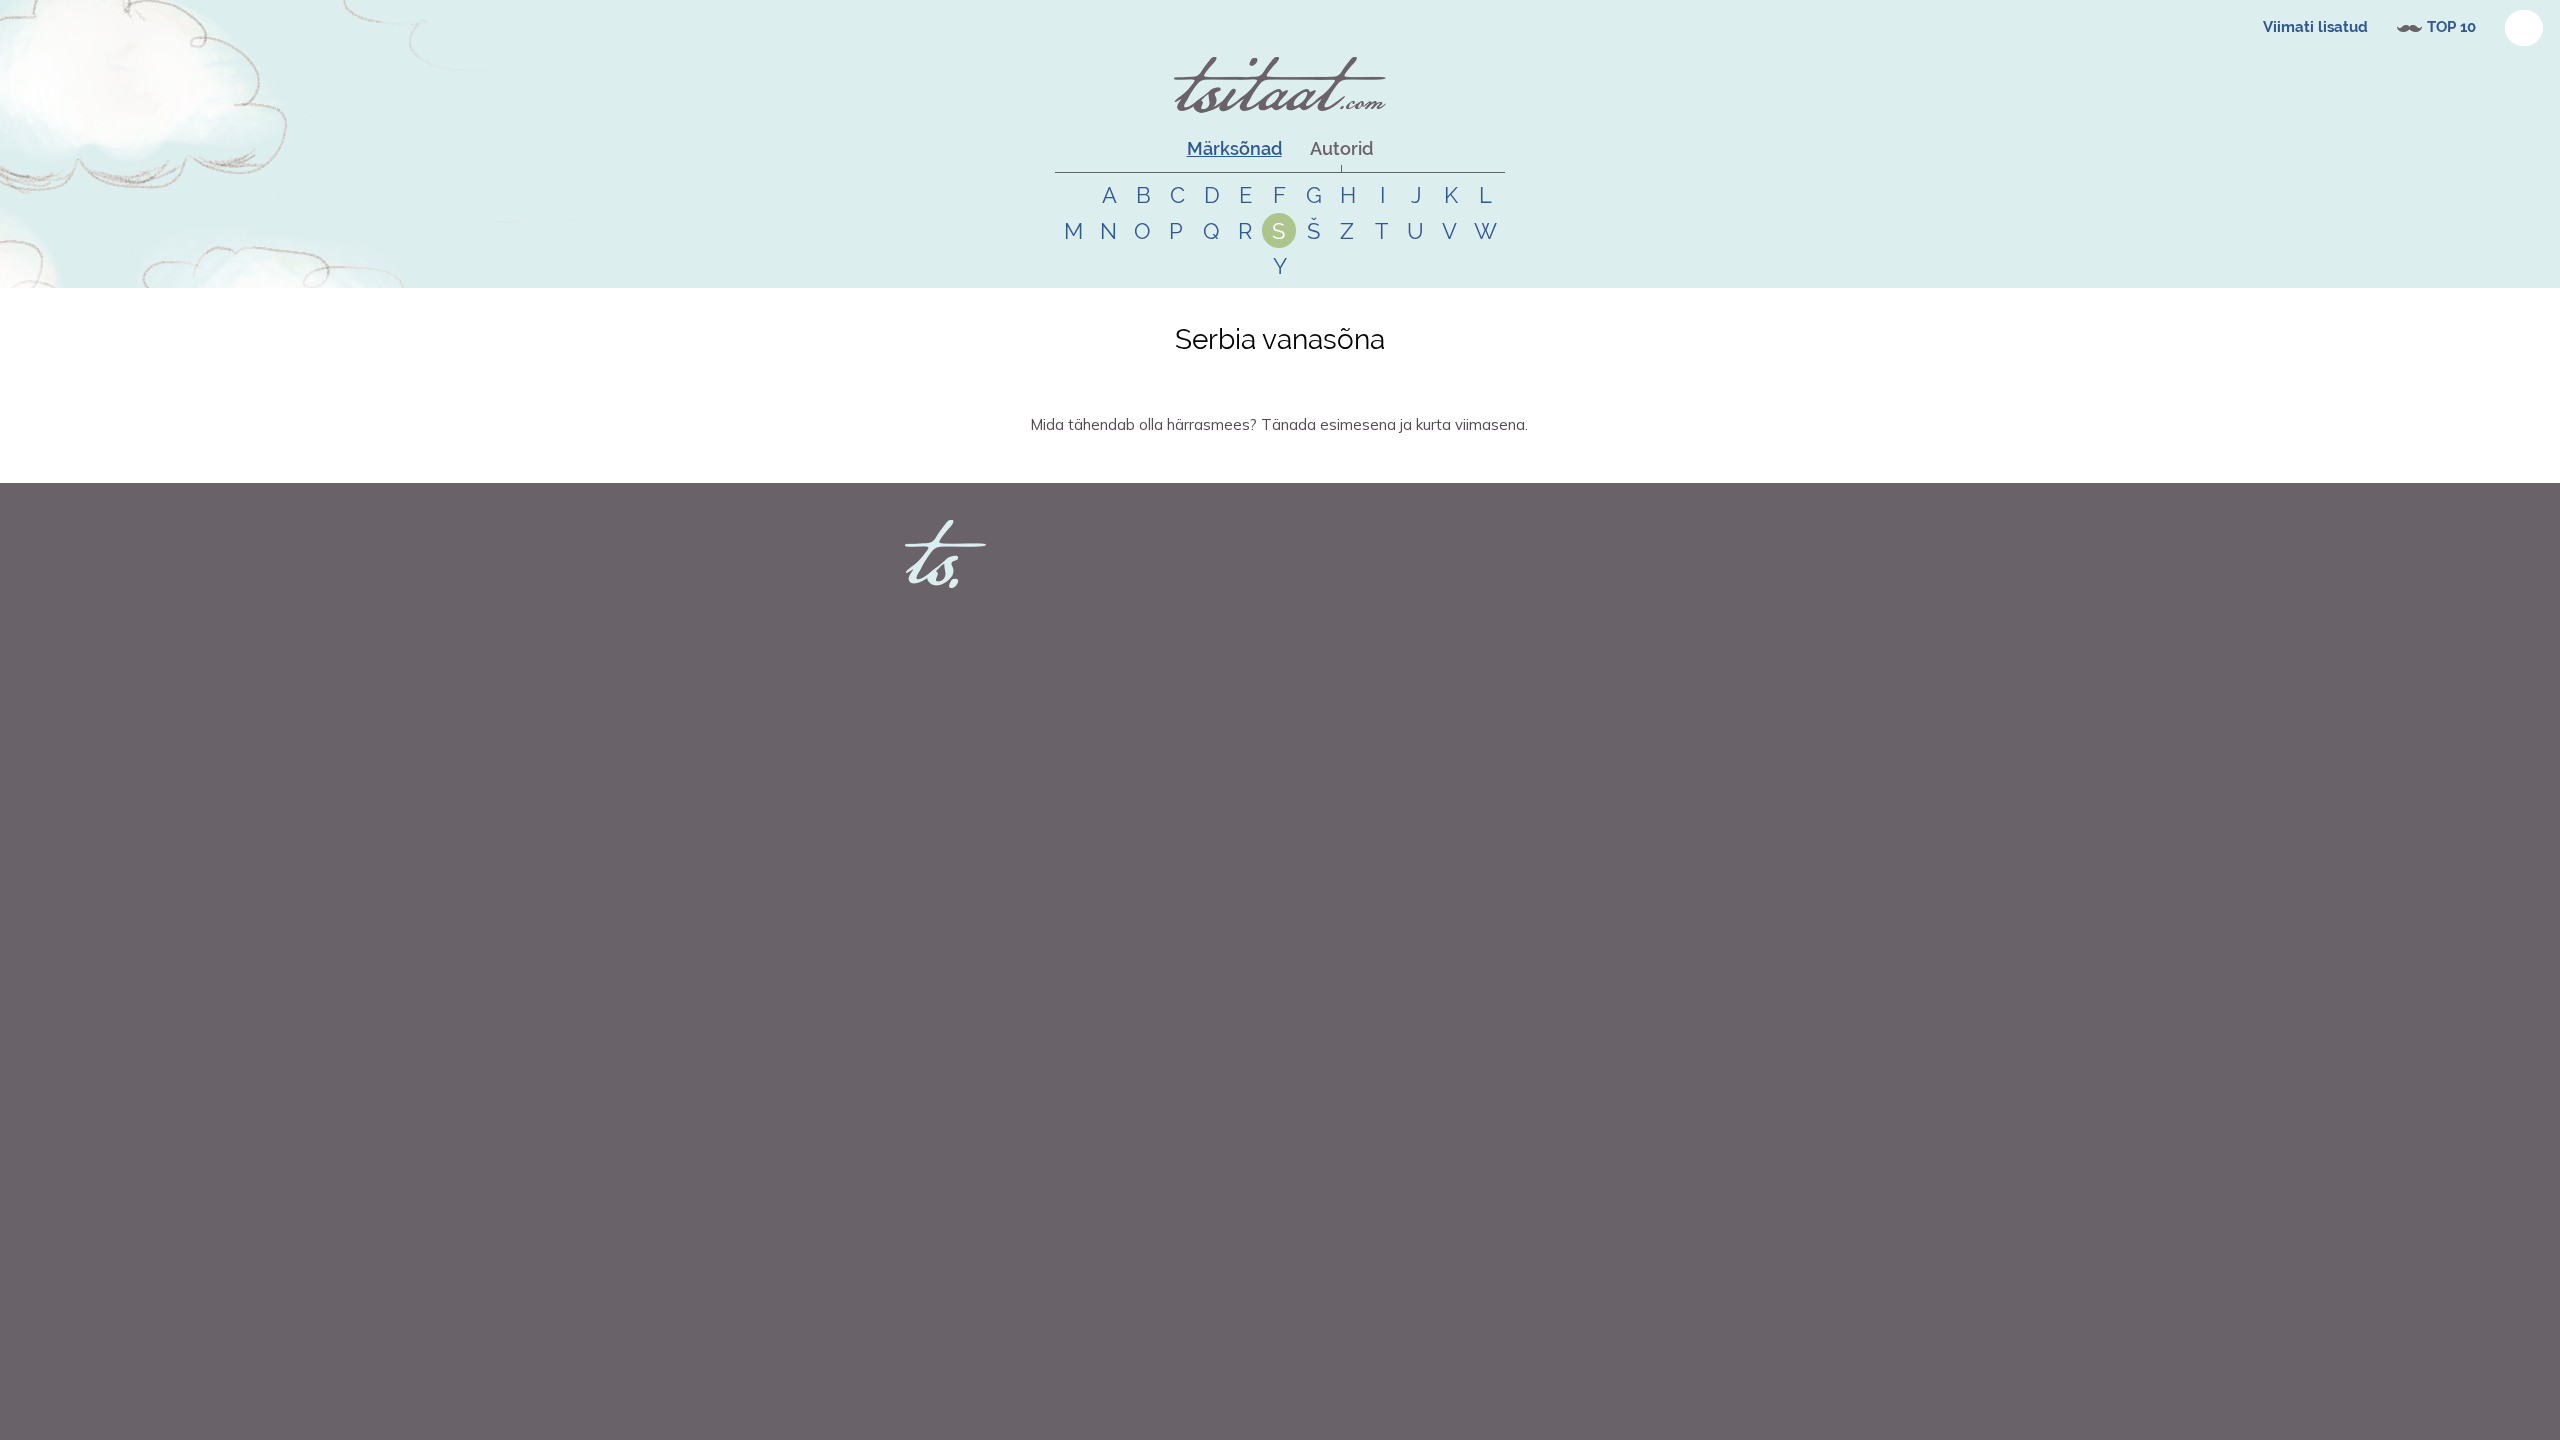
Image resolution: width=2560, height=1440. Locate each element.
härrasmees (1169, 460)
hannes (1076, 460)
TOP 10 (2451, 27)
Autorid (1341, 148)
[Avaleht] (1280, 85)
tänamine (1229, 460)
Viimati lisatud (2315, 27)
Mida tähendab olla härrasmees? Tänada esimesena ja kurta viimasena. (1279, 424)
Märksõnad (1234, 148)
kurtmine (1283, 460)
